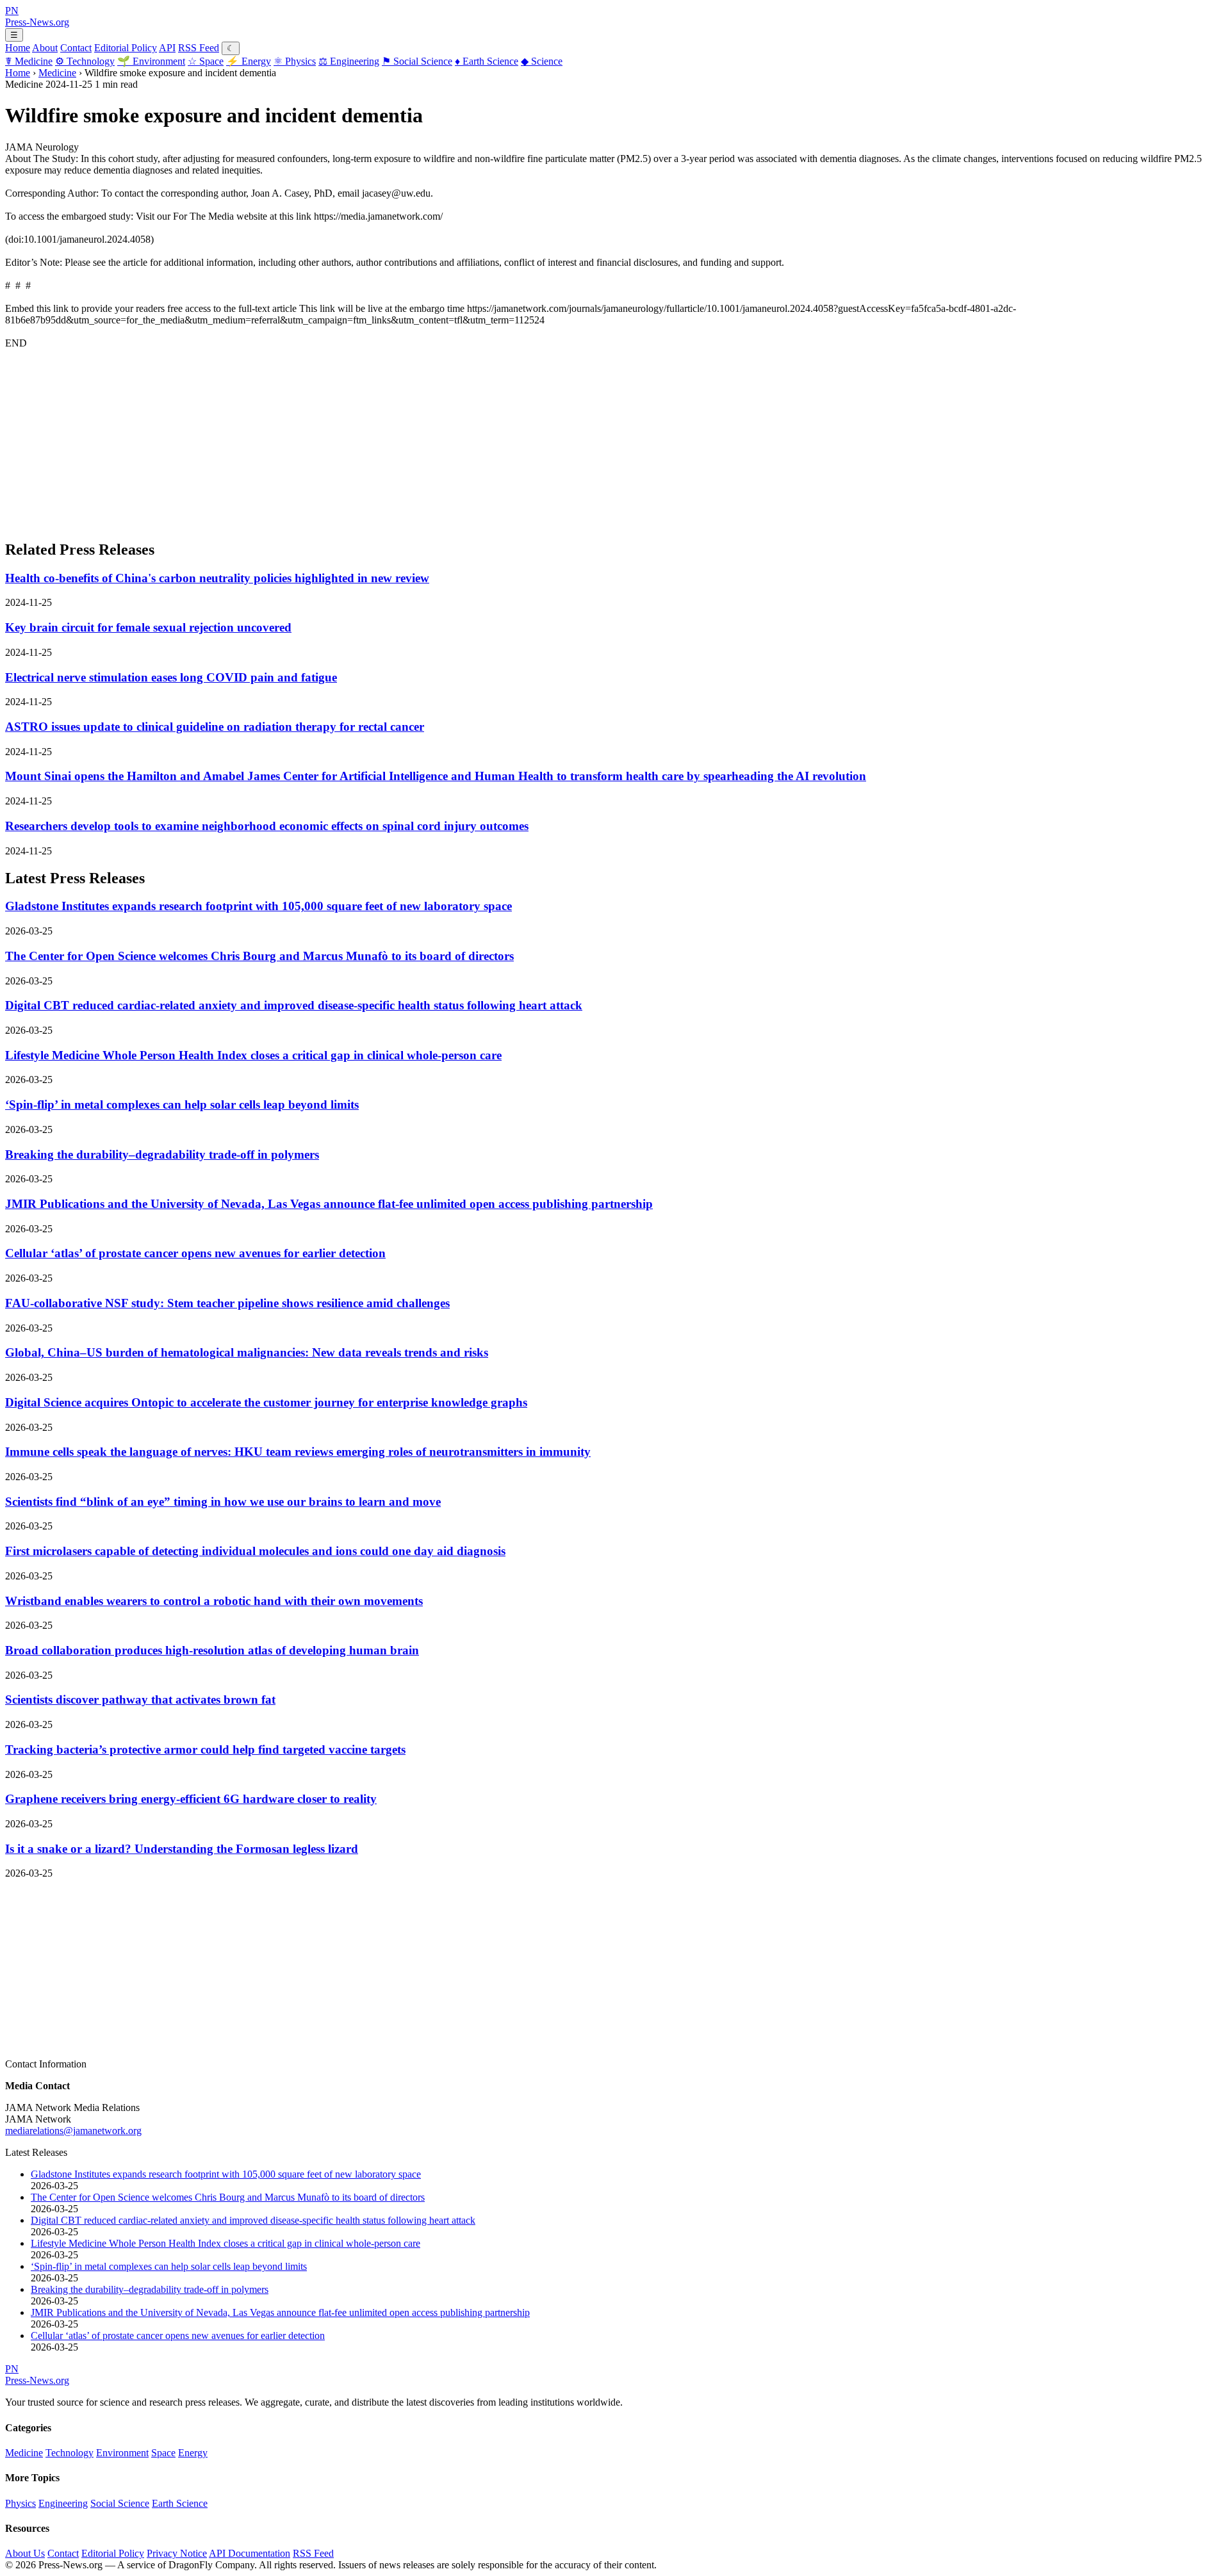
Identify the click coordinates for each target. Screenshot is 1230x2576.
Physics (295, 61)
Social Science (417, 61)
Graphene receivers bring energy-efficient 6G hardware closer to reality (191, 1799)
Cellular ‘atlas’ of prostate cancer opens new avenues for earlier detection (195, 1253)
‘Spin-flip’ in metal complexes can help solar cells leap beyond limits (182, 1105)
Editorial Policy (126, 48)
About (45, 48)
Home (18, 48)
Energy (249, 61)
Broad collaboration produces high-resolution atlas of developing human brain (212, 1650)
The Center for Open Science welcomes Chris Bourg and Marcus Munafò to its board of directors (259, 956)
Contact (76, 48)
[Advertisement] (389, 439)
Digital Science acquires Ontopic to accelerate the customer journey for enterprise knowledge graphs (266, 1402)
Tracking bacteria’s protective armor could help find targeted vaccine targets (205, 1749)
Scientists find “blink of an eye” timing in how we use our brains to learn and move (223, 1502)
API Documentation (250, 2553)
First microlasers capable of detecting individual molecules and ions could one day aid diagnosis (255, 1551)
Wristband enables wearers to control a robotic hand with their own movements (214, 1601)
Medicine (29, 61)
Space (206, 61)
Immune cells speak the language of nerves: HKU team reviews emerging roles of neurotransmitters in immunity (298, 1452)
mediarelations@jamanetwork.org (73, 2131)
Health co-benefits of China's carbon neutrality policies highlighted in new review (217, 578)
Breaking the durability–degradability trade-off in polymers (162, 1154)
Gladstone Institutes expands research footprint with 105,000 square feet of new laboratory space (258, 906)
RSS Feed (199, 48)
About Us (25, 2553)
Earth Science (487, 61)
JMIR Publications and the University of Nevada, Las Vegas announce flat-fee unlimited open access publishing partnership (329, 1204)
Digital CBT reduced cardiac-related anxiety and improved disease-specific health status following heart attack (294, 1005)
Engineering (349, 61)
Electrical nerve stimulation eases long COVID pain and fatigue (171, 677)
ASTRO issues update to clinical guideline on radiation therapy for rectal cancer (215, 727)
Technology (85, 61)
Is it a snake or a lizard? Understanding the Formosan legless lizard (182, 1849)
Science (542, 61)
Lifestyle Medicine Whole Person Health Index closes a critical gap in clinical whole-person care (253, 1055)
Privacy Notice (177, 2553)
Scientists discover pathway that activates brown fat (140, 1700)
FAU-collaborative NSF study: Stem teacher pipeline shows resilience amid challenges (227, 1303)
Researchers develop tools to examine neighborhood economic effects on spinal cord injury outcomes (267, 826)
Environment (151, 61)
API (167, 48)
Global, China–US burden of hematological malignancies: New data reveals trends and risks (247, 1352)
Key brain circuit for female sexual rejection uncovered (148, 627)
